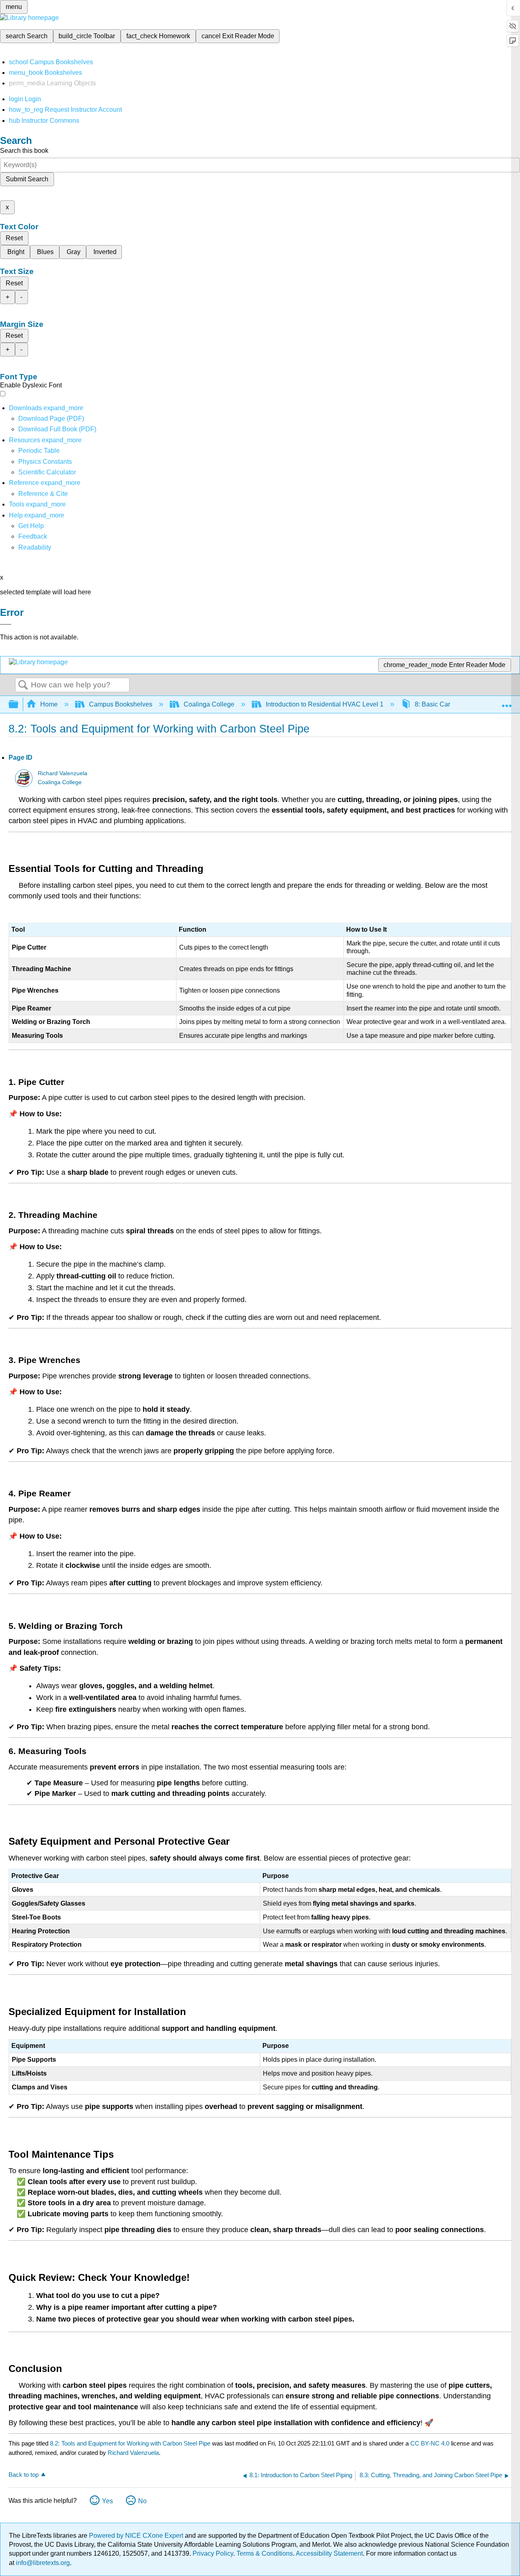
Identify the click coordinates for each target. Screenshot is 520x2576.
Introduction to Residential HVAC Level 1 (325, 704)
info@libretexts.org (42, 2563)
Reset (14, 238)
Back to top (24, 2475)
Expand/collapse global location (507, 702)
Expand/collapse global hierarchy (19, 705)
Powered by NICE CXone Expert (137, 2536)
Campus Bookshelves (121, 704)
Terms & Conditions (265, 2553)
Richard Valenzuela (63, 773)
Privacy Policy (213, 2553)
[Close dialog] (6, 624)
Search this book (24, 151)
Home (49, 704)
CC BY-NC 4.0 (430, 2443)
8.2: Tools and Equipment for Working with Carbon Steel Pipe (130, 2443)
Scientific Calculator (47, 472)
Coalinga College (209, 704)
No (142, 2501)
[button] (33, 536)
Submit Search (27, 179)
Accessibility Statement (329, 2553)
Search (23, 685)
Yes (107, 2501)
